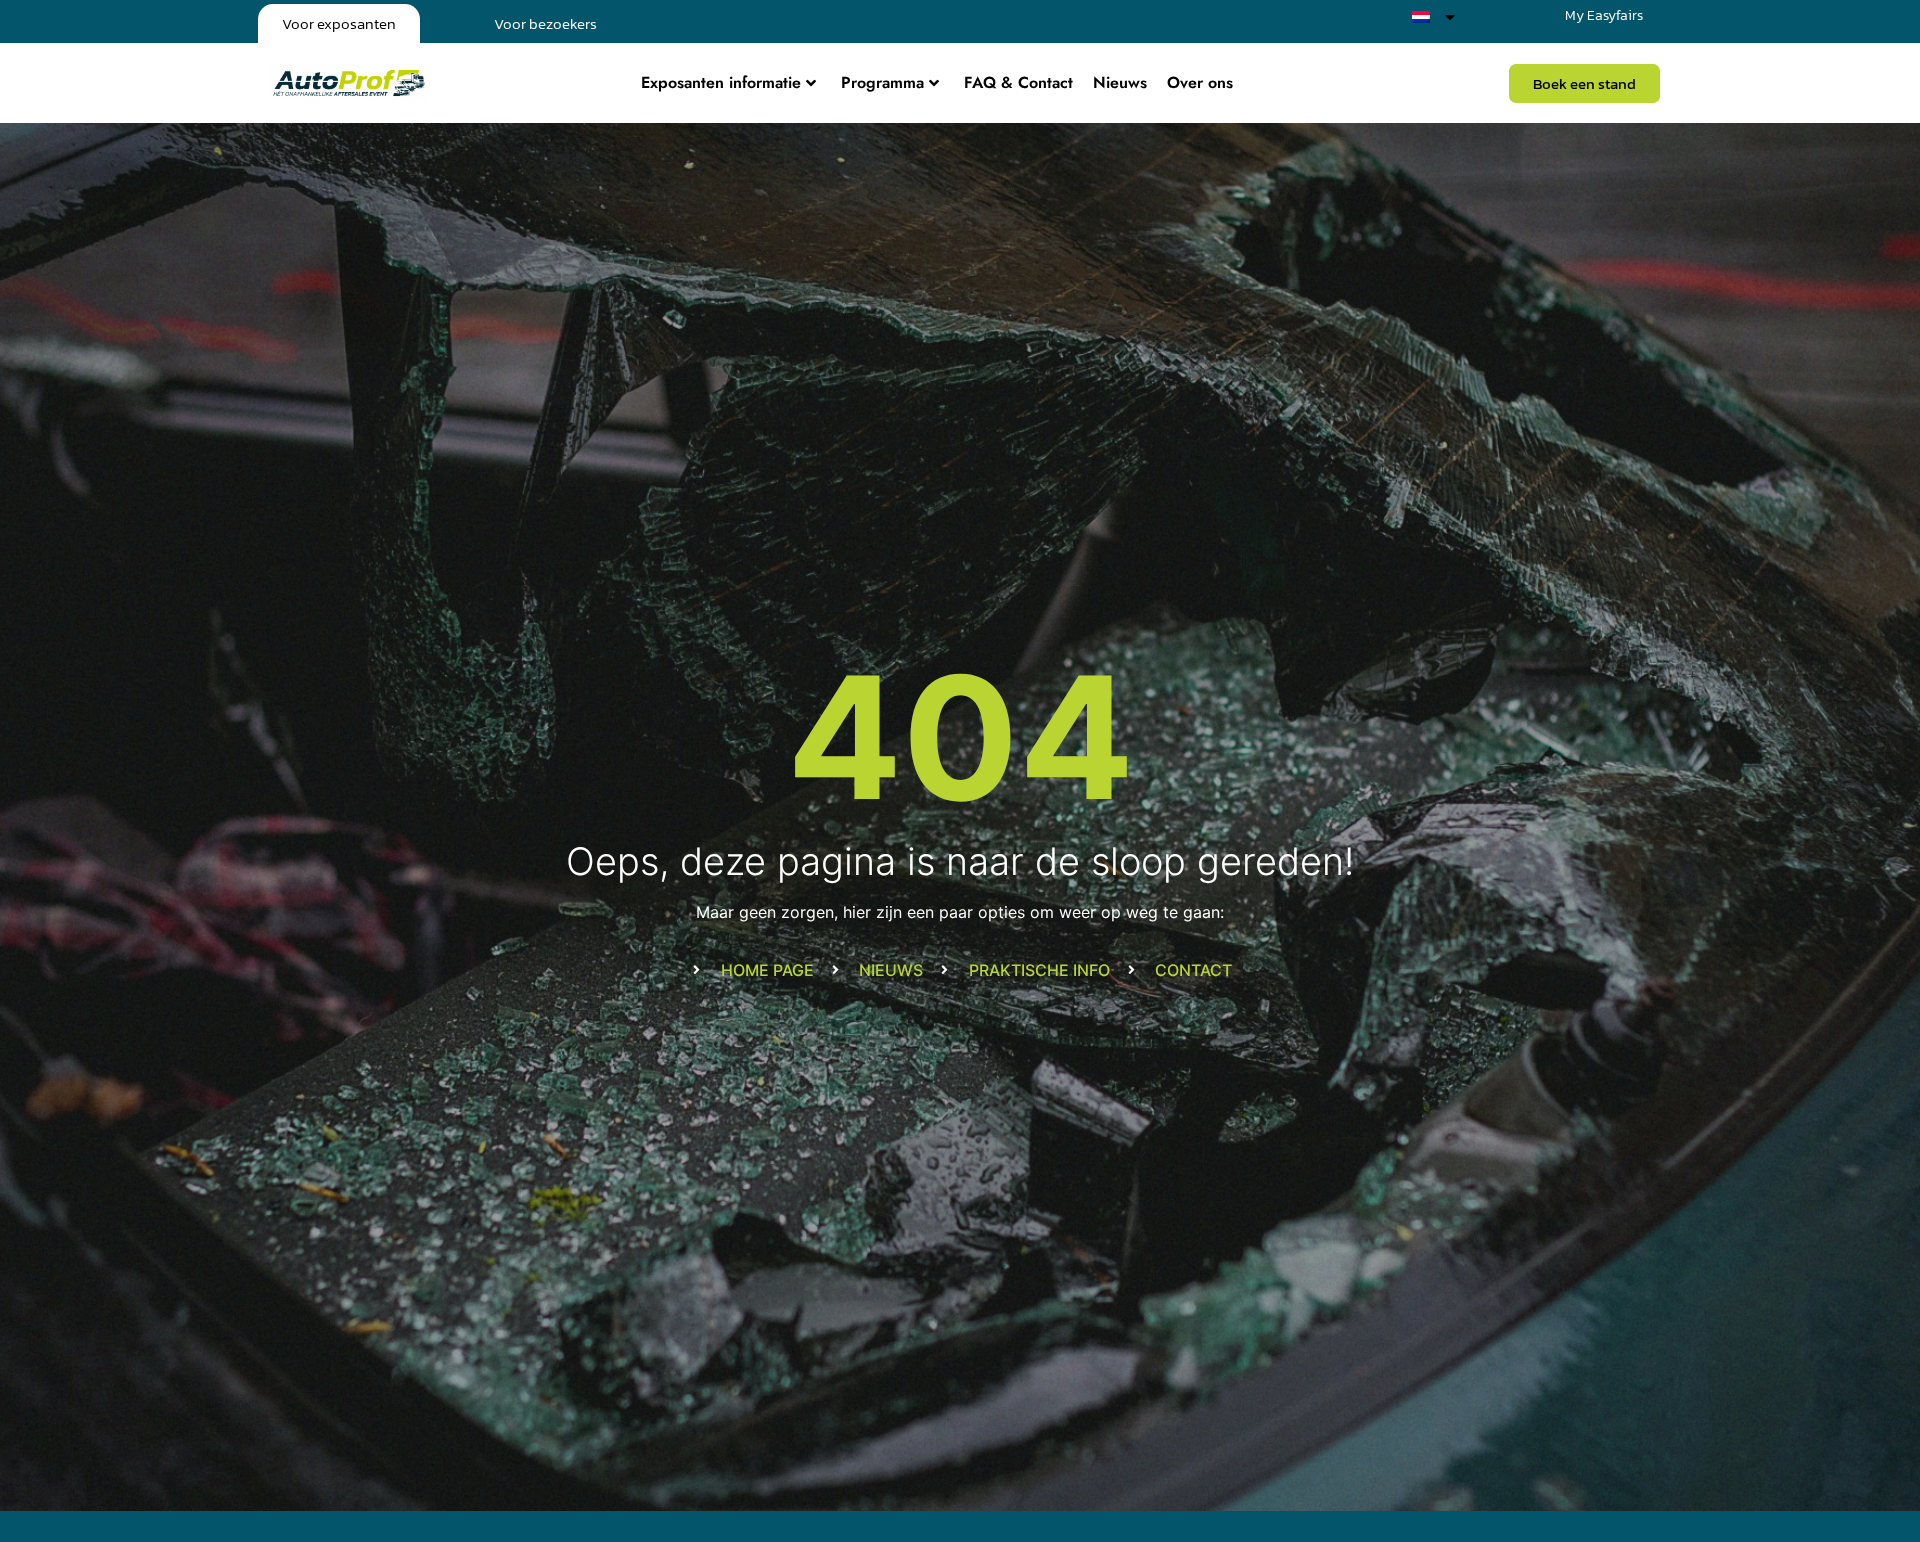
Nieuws (1120, 82)
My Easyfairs (1604, 15)
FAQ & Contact (1018, 82)
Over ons (1200, 82)
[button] (1584, 83)
